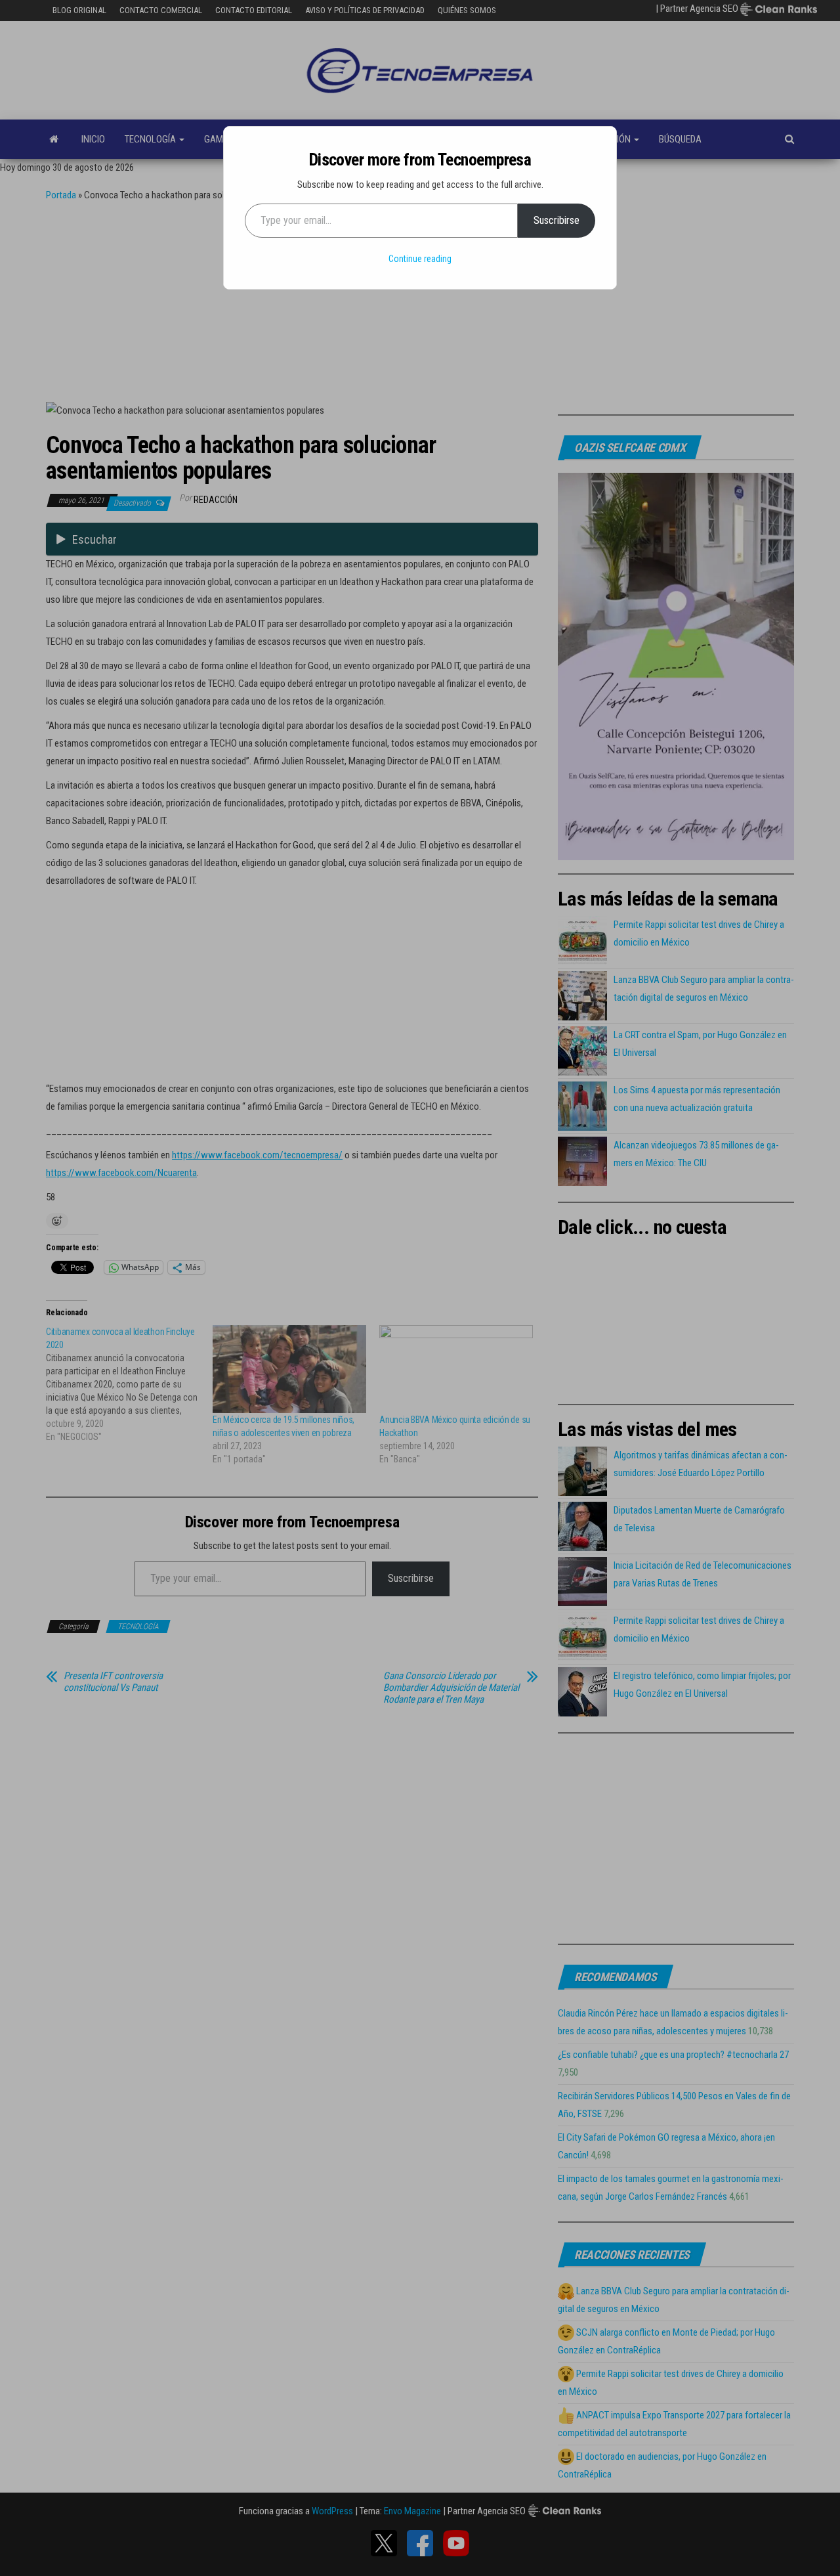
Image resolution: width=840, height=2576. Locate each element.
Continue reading (420, 259)
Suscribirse (556, 220)
